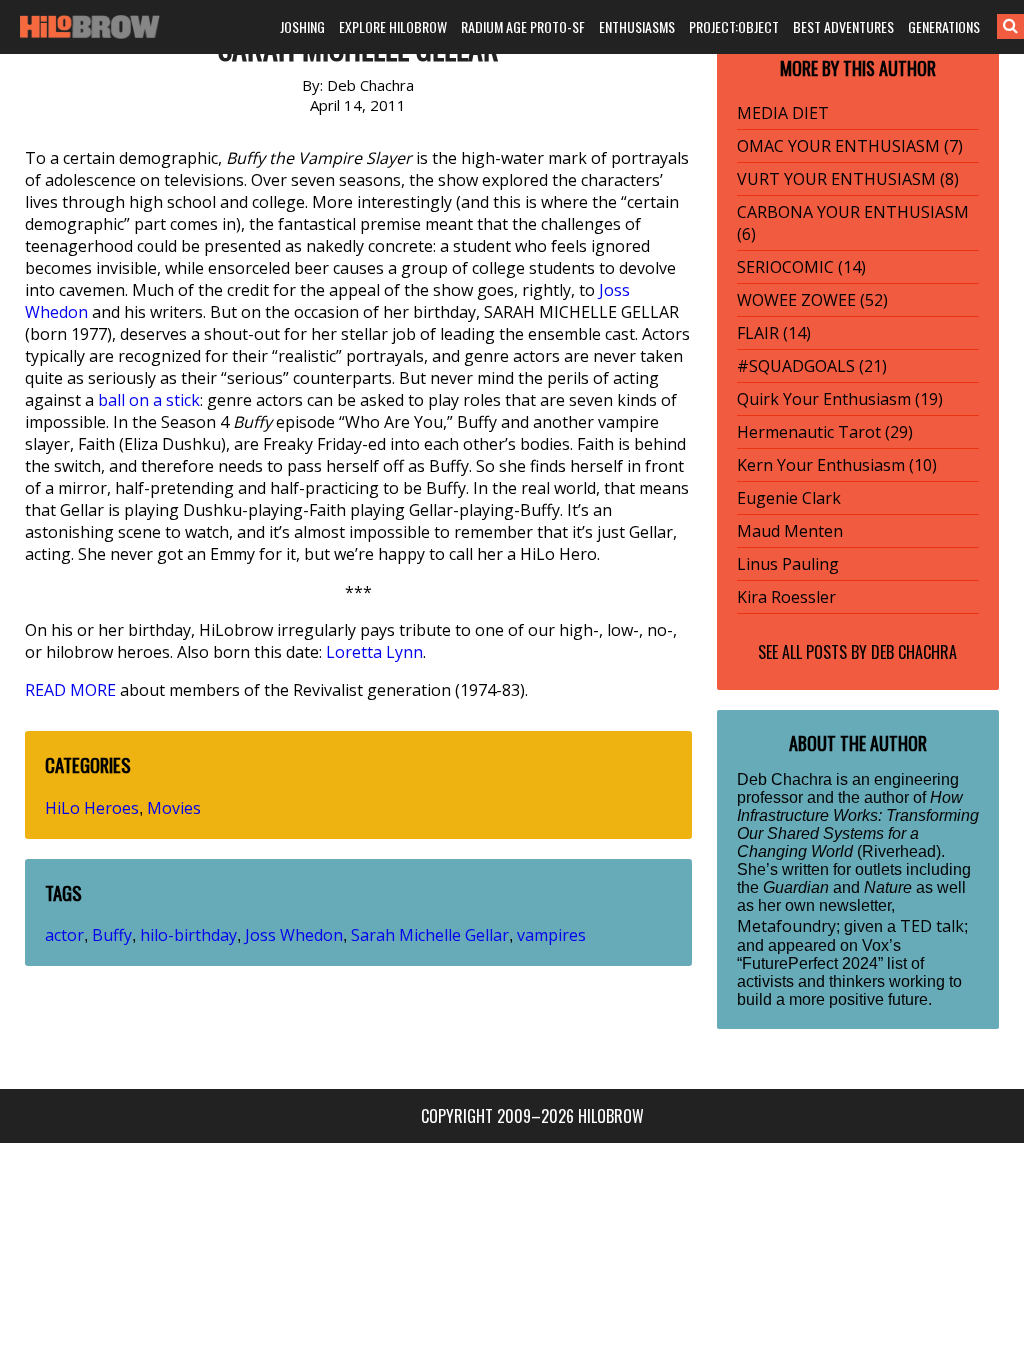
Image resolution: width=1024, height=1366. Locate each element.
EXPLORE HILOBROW (393, 26)
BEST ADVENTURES (843, 26)
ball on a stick (149, 400)
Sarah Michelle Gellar (430, 935)
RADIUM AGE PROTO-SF (523, 26)
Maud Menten (790, 531)
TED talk (932, 926)
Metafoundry (786, 926)
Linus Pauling (788, 564)
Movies (174, 808)
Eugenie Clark (789, 498)
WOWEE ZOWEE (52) (812, 300)
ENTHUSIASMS (637, 26)
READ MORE (70, 690)
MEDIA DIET (783, 113)
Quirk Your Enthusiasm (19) (840, 399)
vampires (551, 935)
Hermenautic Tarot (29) (825, 432)
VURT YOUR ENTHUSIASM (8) (848, 179)
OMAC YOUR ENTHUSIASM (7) (850, 146)
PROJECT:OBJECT (734, 26)
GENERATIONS (944, 26)
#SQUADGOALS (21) (812, 366)
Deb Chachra (914, 652)
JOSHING (302, 26)
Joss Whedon (294, 935)
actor (64, 935)
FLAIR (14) (774, 333)
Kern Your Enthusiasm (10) (837, 465)
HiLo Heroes (92, 808)
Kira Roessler (786, 597)
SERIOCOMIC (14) (801, 267)
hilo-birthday (188, 935)
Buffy (112, 935)
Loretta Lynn (374, 652)
